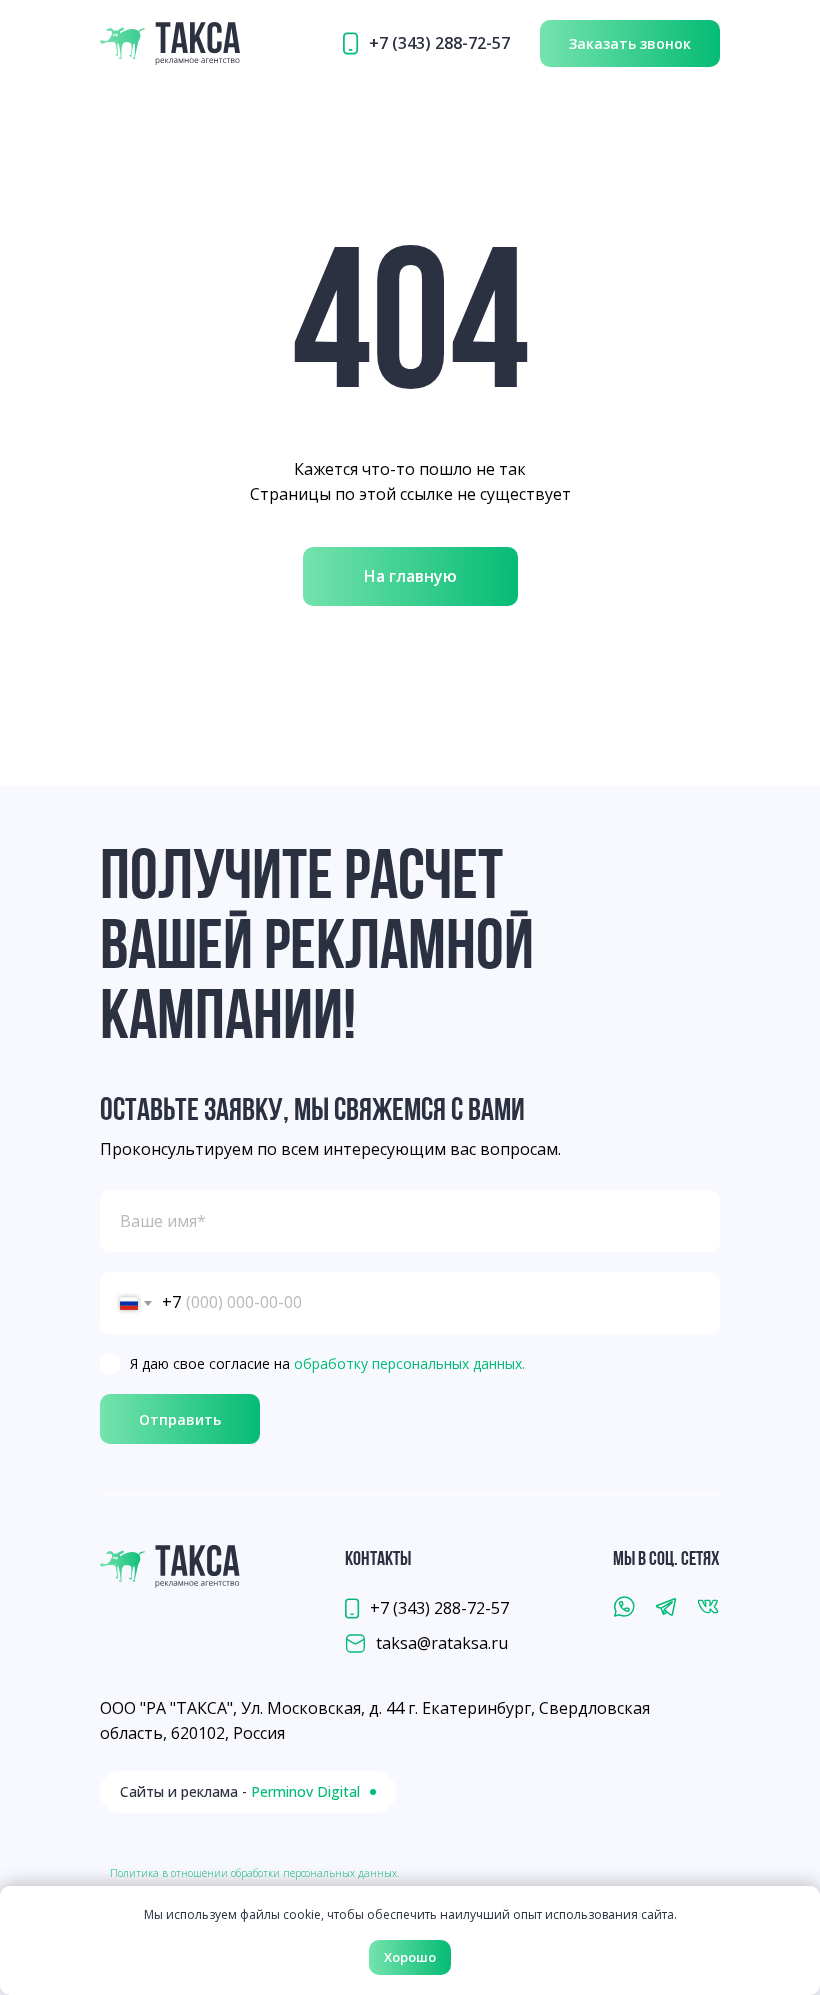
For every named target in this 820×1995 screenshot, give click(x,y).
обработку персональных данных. (409, 1363)
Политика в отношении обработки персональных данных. (254, 1873)
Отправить (180, 1419)
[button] (630, 43)
